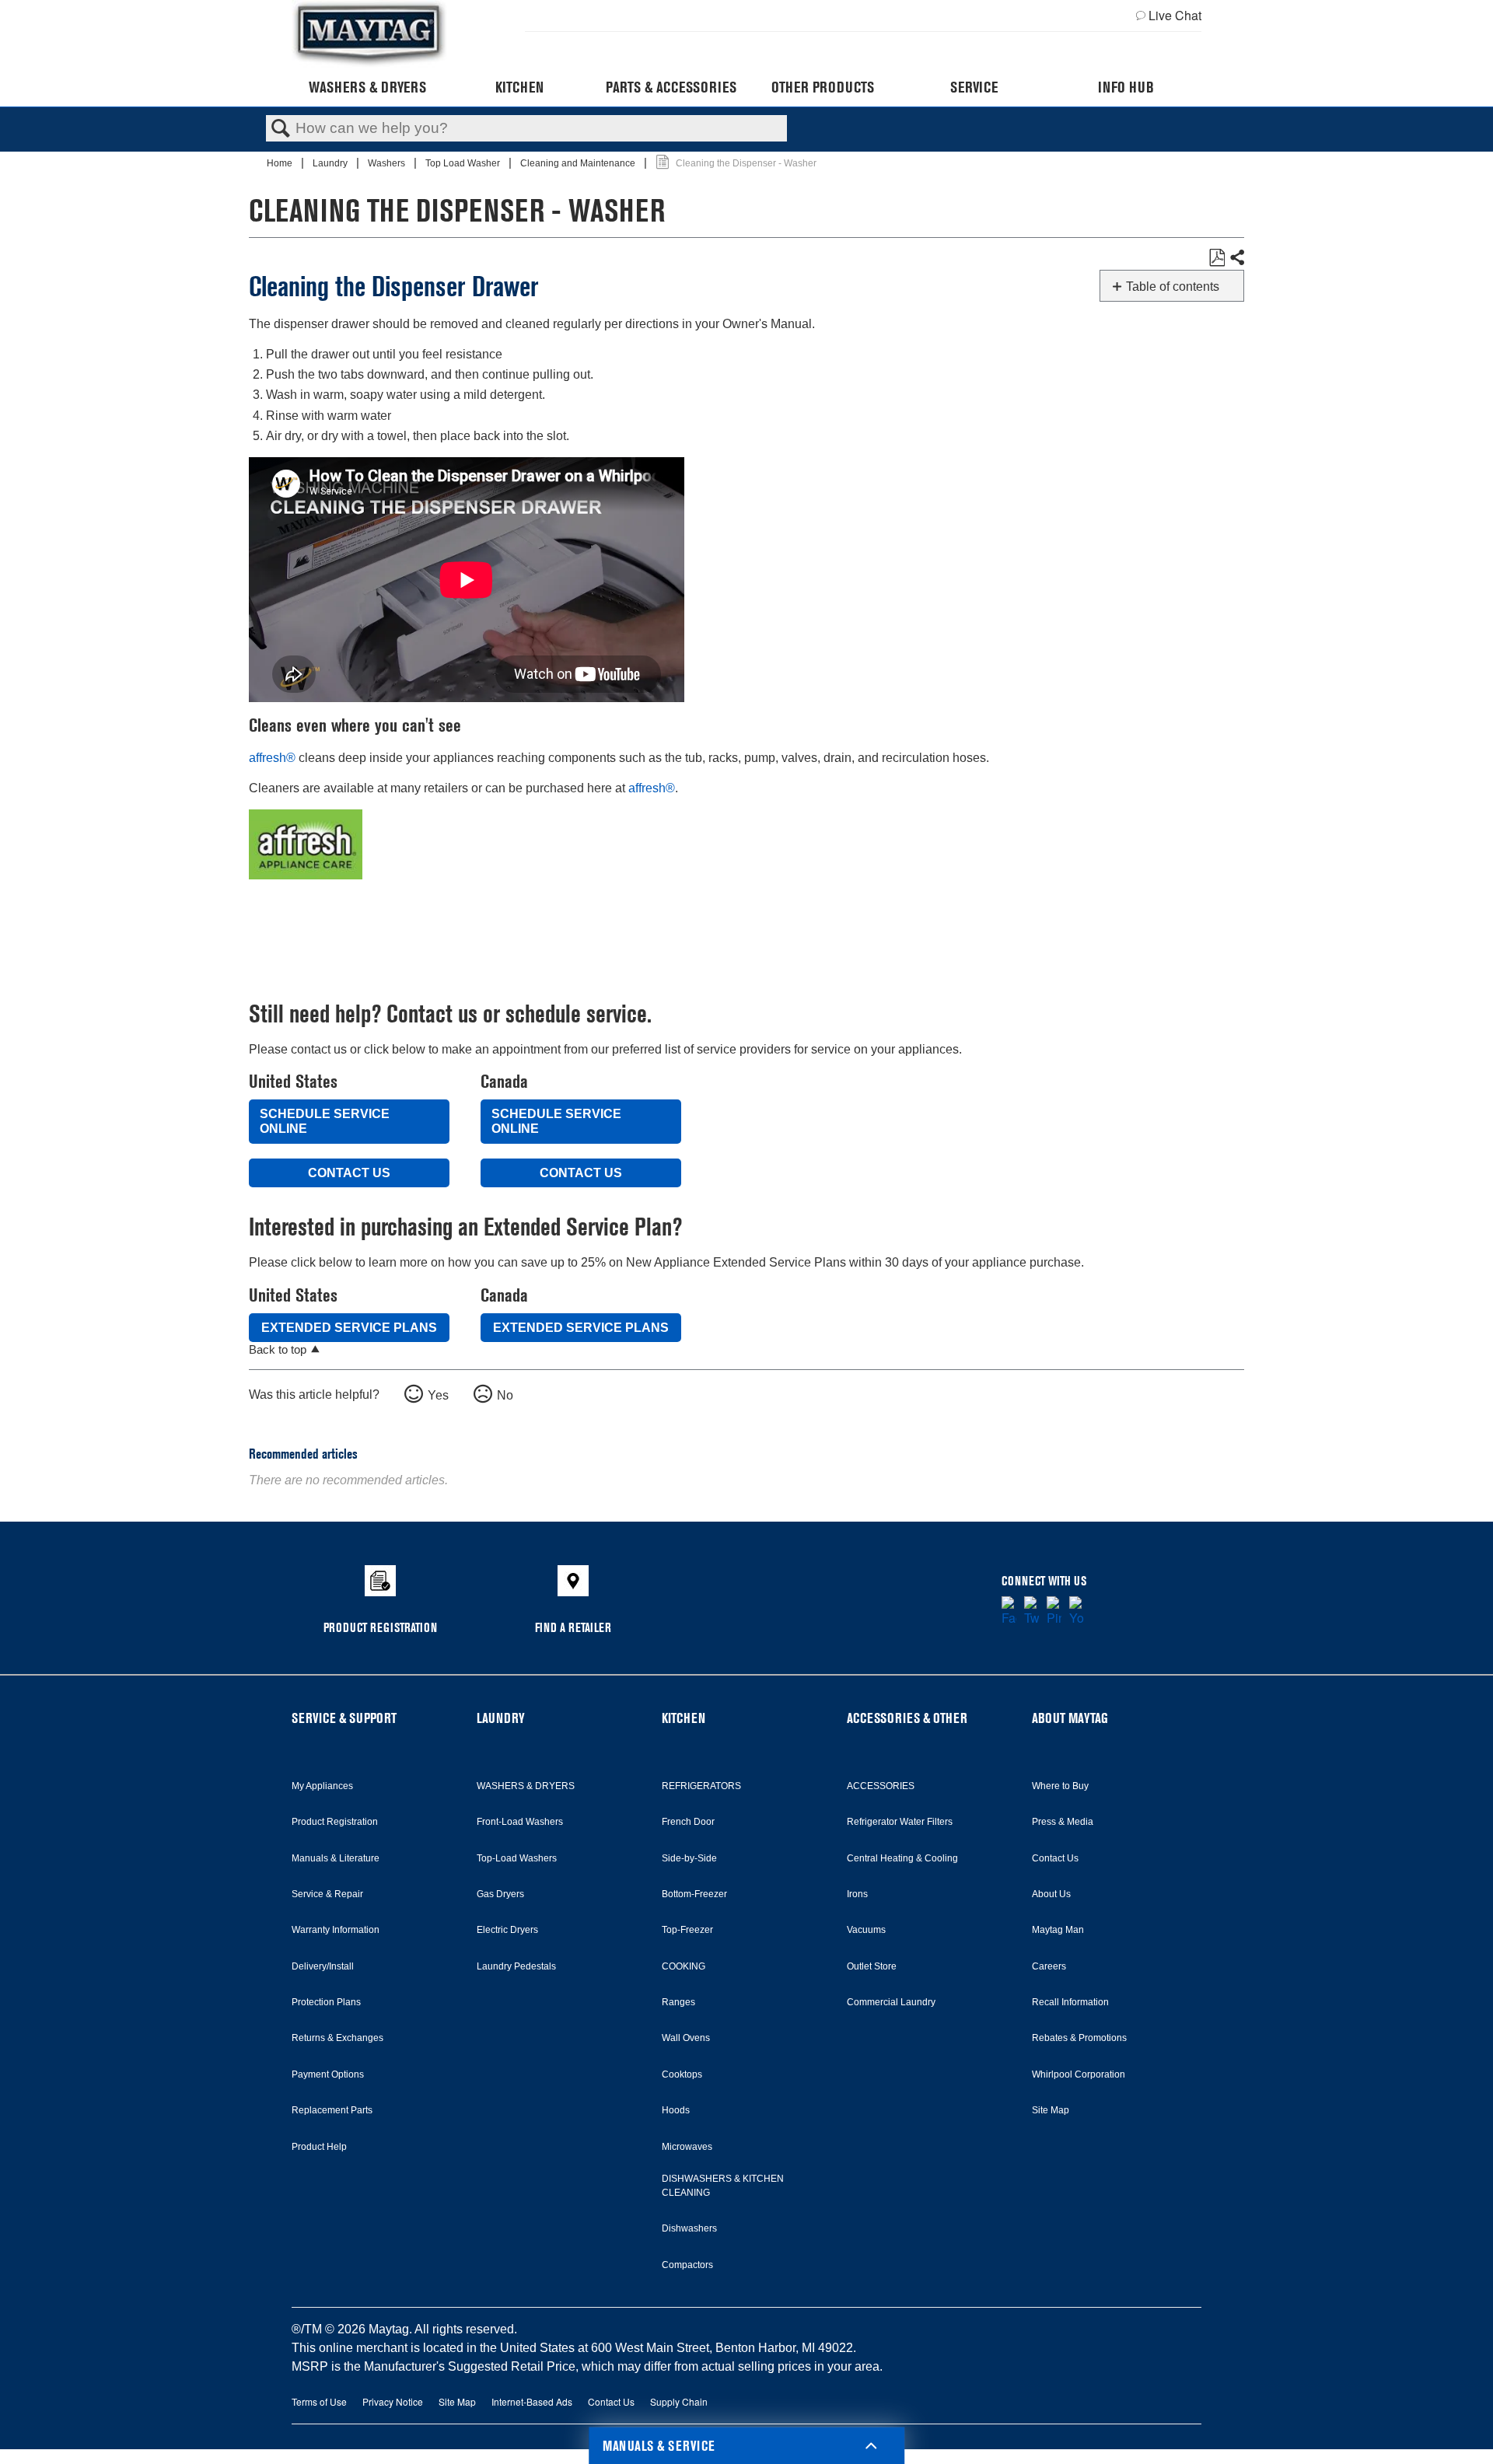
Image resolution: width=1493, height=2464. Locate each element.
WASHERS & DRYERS (526, 1786)
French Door (688, 1822)
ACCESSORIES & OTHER (907, 1718)
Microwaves (687, 2147)
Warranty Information (336, 1930)
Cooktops (682, 2074)
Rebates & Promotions (1079, 2038)
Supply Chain (679, 2401)
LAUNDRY (501, 1718)
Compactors (687, 2265)
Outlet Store (872, 1966)
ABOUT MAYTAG (1070, 1718)
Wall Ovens (686, 2038)
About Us (1051, 1894)
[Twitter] (1031, 1612)
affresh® (272, 758)
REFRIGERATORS (701, 1786)
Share (1236, 258)
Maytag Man (1058, 1930)
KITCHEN (684, 1718)
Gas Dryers (500, 1894)
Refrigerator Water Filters (900, 1822)
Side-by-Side (689, 1858)
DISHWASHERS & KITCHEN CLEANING (723, 2186)
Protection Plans (326, 2002)
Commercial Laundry (891, 2002)
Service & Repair (327, 1894)
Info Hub (1126, 87)
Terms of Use (319, 2401)
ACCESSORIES (881, 1786)
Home (281, 163)
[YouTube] (1077, 1612)
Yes (438, 1395)
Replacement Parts (332, 2110)
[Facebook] (1009, 1612)
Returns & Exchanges (337, 2038)
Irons (857, 1894)
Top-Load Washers (517, 1858)
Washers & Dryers (367, 87)
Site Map (1051, 2110)
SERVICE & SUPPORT (344, 1718)
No (505, 1395)
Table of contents (1173, 287)
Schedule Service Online (325, 1121)
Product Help (319, 2147)
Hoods (676, 2110)
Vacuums (866, 1930)
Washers (388, 163)
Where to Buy (1060, 1786)
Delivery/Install (323, 1966)
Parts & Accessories (671, 87)
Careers (1049, 1966)
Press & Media (1063, 1822)
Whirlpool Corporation (1079, 2074)
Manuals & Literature (336, 1858)
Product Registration (335, 1822)
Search (281, 129)
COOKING (684, 1966)
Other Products (823, 87)
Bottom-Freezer (694, 1894)
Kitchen (519, 87)
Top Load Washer (464, 163)
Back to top (278, 1349)
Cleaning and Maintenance (579, 163)
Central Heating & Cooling (902, 1858)
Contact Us (349, 1173)
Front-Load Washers (520, 1822)
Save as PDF (1217, 258)
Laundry (331, 163)
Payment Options (328, 2074)
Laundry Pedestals (516, 1966)
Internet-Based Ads (532, 2401)
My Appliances (322, 1786)
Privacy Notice (393, 2401)
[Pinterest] (1054, 1612)
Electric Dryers (507, 1930)
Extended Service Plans (349, 1328)
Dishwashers (689, 2228)
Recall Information (1070, 2002)
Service (974, 87)
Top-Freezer (687, 1930)
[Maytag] (369, 34)
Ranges (678, 2002)
